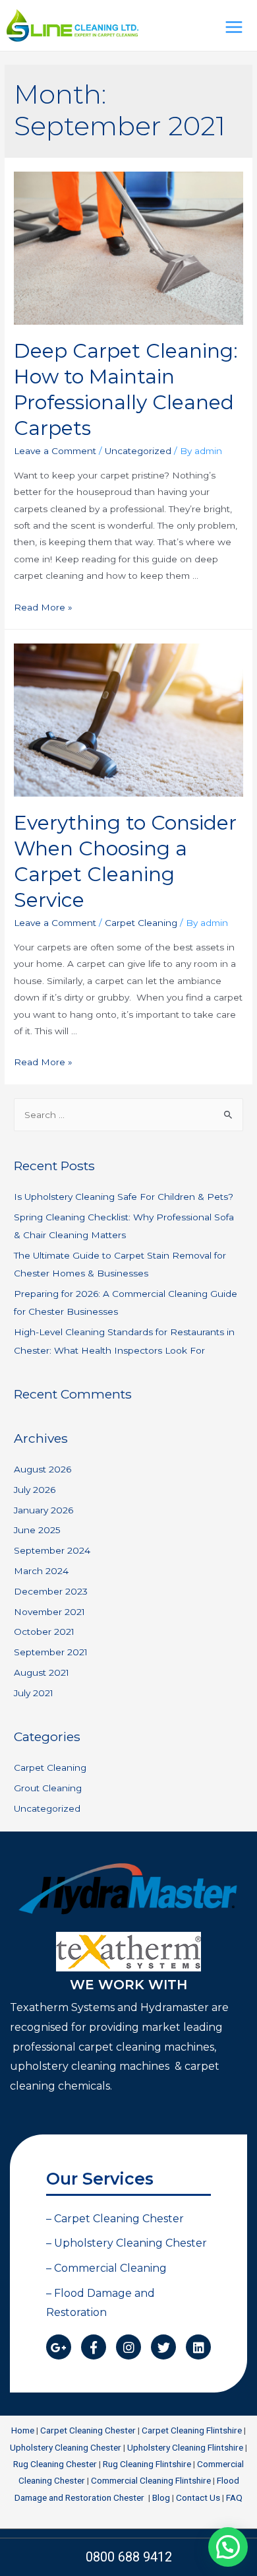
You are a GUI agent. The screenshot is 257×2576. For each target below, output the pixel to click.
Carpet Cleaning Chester (88, 2430)
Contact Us (198, 2497)
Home (23, 2430)
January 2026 (43, 1510)
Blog (161, 2497)
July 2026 (35, 1490)
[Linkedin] (198, 2347)
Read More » (43, 607)
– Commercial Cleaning (106, 2268)
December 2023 (51, 1591)
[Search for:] (128, 1115)
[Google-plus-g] (59, 2347)
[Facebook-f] (94, 2347)
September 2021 (51, 1652)
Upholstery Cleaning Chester (66, 2447)
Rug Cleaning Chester (55, 2464)
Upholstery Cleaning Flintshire (185, 2447)
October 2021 (44, 1632)
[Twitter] (163, 2347)
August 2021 (42, 1672)
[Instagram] (128, 2347)
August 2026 (43, 1469)
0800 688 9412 (129, 2557)
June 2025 (37, 1530)
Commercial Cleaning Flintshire (151, 2480)
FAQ (234, 2497)
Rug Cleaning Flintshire (147, 2464)
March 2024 (41, 1571)
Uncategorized (138, 451)
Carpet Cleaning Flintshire (192, 2430)
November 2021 (49, 1612)
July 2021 (34, 1693)
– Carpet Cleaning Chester (115, 2219)
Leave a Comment (55, 451)
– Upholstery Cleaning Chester (127, 2243)
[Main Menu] (234, 27)
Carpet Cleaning (141, 923)
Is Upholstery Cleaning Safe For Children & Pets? (124, 1197)
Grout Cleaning (48, 1788)
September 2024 (52, 1550)
